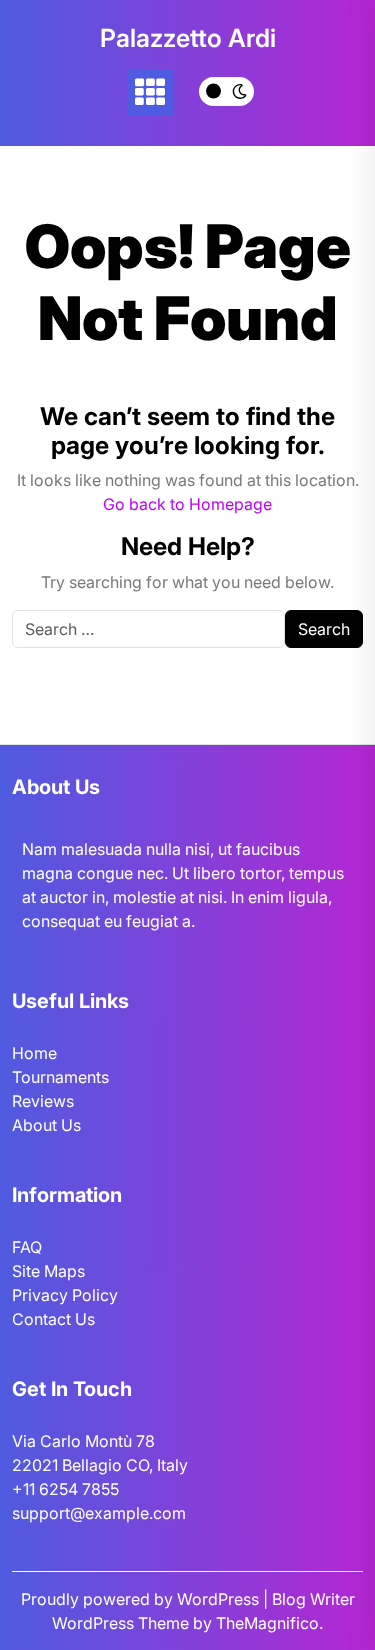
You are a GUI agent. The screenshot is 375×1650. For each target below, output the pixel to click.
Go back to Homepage (187, 504)
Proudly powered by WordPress (142, 1599)
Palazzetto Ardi (188, 38)
